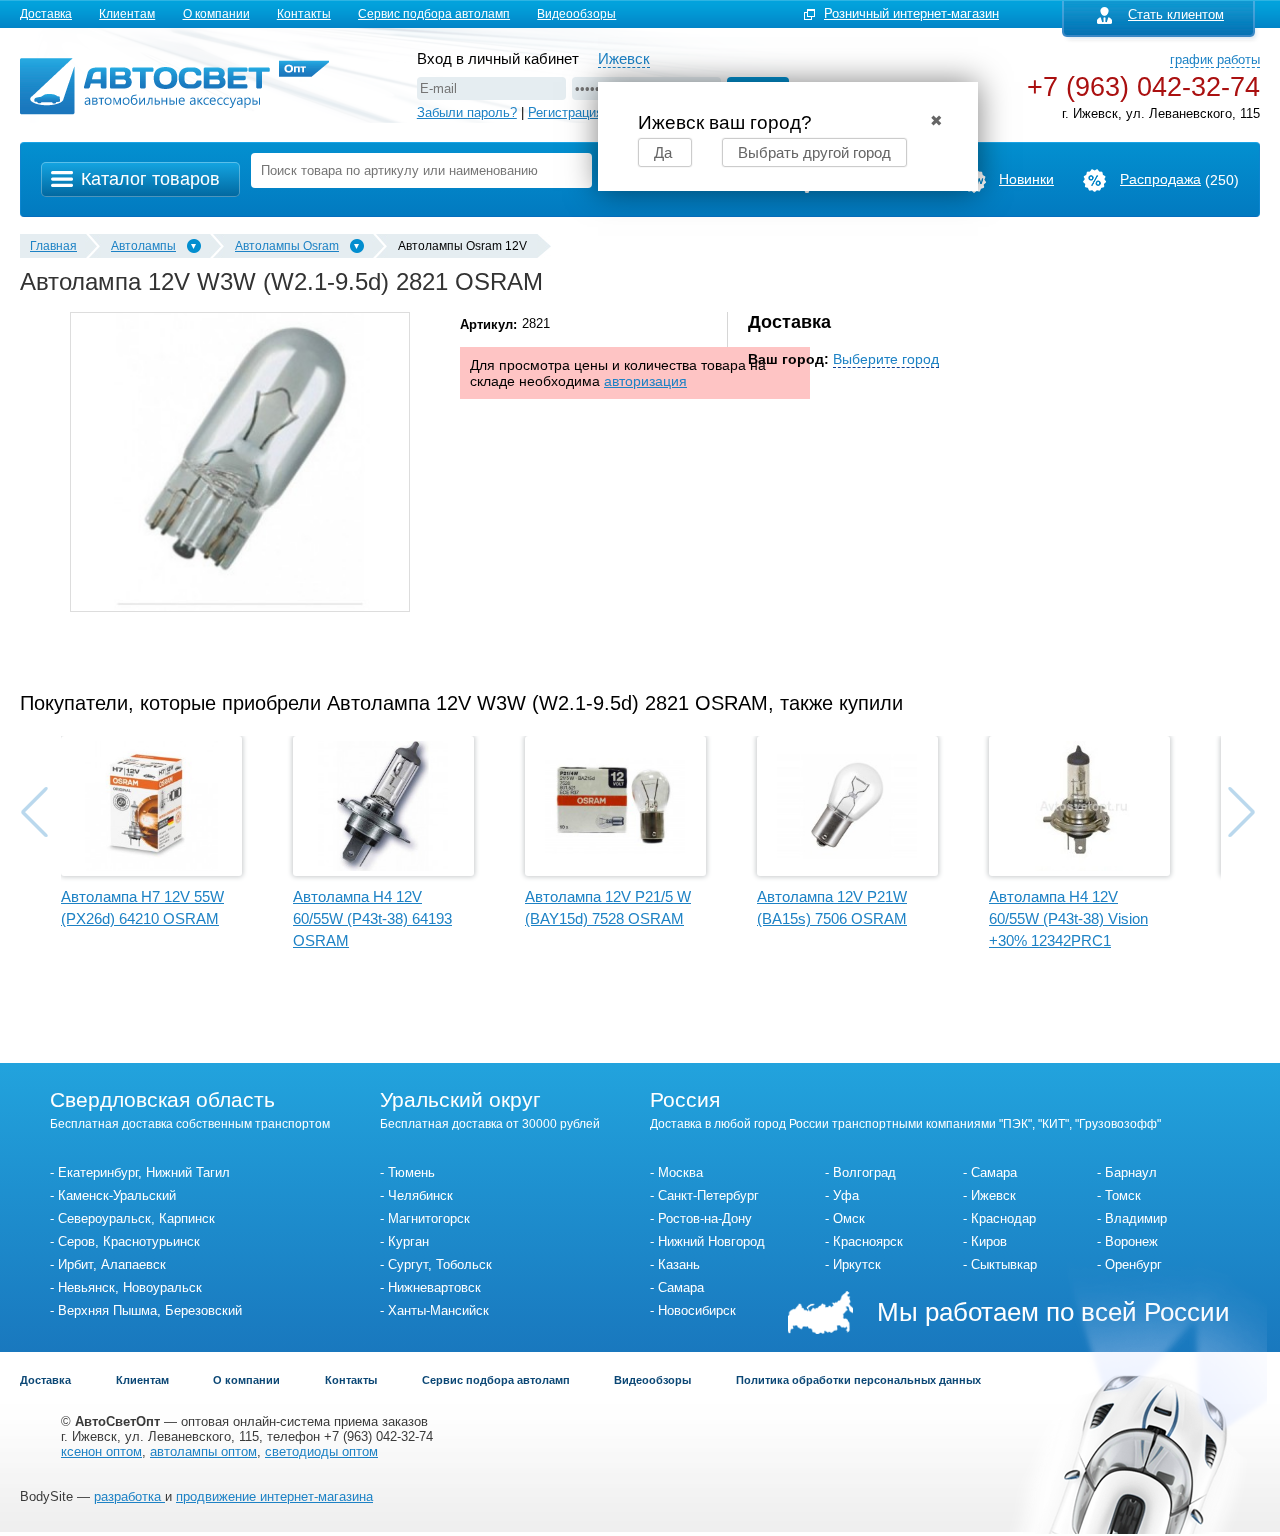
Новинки (1026, 179)
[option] (240, 462)
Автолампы (143, 246)
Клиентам (127, 14)
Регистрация (565, 112)
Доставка (46, 14)
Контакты (304, 14)
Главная (53, 246)
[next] (1241, 812)
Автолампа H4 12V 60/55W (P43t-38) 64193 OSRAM (372, 918)
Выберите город (886, 359)
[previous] (34, 812)
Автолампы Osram (287, 246)
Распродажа (1160, 179)
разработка (129, 1496)
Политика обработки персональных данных (858, 1380)
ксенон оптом (101, 1451)
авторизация (645, 381)
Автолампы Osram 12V (462, 246)
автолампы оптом (203, 1451)
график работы (1215, 59)
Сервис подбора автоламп (434, 14)
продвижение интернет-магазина (274, 1496)
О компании (216, 14)
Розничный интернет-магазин (911, 13)
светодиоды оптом (321, 1451)
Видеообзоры (576, 14)
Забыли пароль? (467, 112)
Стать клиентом (1176, 14)
